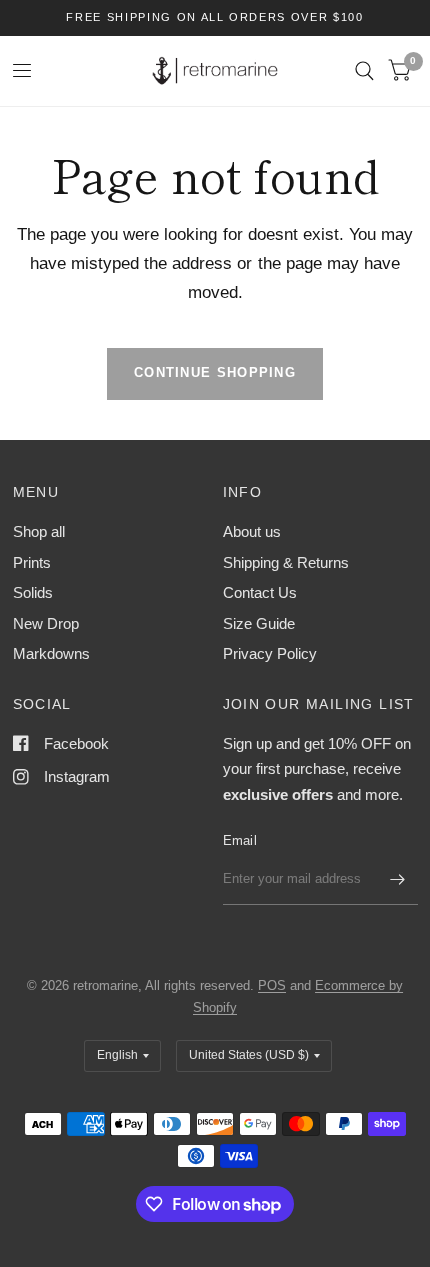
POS (272, 985)
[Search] (364, 71)
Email (240, 840)
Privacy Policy (270, 653)
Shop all (39, 531)
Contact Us (260, 592)
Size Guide (259, 623)
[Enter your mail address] (398, 879)
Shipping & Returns (286, 562)
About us (252, 531)
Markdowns (51, 653)
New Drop (46, 623)
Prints (32, 562)
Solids (33, 592)
